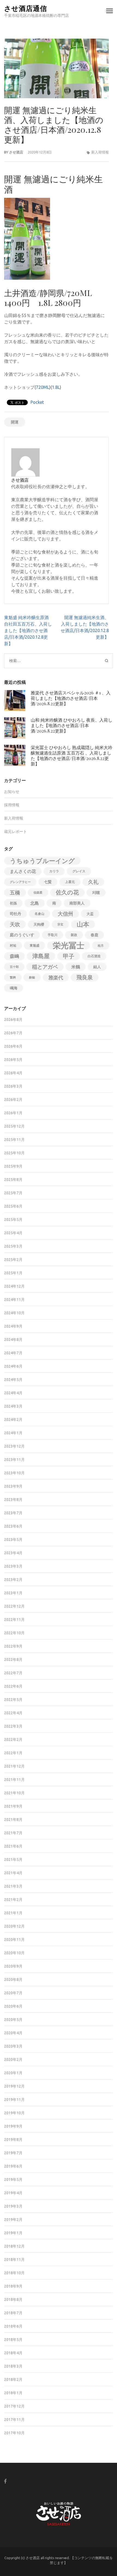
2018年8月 (13, 2300)
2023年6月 (13, 1526)
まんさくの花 (23, 871)
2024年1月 (13, 1433)
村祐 (13, 945)
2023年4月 (13, 1553)
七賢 (48, 882)
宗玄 (60, 924)
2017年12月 (14, 2406)
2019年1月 (13, 2233)
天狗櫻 (39, 924)
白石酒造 (94, 956)
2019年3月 (13, 2206)
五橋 (15, 892)
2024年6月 (13, 1366)
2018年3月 (13, 2366)
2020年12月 (14, 1926)
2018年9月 (13, 2286)
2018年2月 (13, 2380)
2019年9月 (13, 2126)
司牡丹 (16, 914)
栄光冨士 (69, 946)
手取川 (53, 935)
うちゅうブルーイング (42, 861)
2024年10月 (14, 1313)
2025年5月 (13, 1220)
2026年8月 (13, 1020)
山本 (83, 924)
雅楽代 (56, 977)
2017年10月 (14, 2433)
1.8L (56, 387)
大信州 (65, 914)
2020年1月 (13, 2073)
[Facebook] (5, 2481)
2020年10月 (14, 1953)
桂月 (101, 946)
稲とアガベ (45, 967)
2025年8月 (13, 1180)
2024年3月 (13, 1406)
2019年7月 (13, 2153)
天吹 (15, 924)
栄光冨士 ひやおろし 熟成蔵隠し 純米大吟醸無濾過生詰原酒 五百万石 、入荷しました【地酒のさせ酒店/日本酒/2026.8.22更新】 (72, 755)
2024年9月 (13, 1326)
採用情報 (12, 805)
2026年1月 (13, 1113)
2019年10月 (14, 2113)
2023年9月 (13, 1486)
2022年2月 (13, 1740)
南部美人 (77, 903)
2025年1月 (13, 1273)
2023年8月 (13, 1500)
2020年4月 (13, 2033)
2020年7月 (13, 1993)
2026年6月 (13, 1046)
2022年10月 (14, 1633)
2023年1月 (13, 1593)
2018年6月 (13, 2326)
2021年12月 (14, 1766)
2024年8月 (13, 1340)
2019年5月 (13, 2180)
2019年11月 (14, 2100)
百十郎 (14, 967)
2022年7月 (13, 1673)
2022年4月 (13, 1713)
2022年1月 (13, 1753)
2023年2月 (13, 1580)
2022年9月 (13, 1646)
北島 (35, 903)
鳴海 (14, 988)
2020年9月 (13, 1966)
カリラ (54, 871)
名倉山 (39, 914)
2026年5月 (13, 1060)
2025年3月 (13, 1246)
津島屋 (41, 956)
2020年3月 (13, 2046)
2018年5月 (13, 2340)
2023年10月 (14, 1473)
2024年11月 (14, 1300)
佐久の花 (67, 892)
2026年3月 (13, 1086)
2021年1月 (13, 1913)
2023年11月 (14, 1460)
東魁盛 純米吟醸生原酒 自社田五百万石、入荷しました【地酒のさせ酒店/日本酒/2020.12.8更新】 (28, 630)
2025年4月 (13, 1233)
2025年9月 (13, 1166)
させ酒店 (16, 152)
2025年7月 (13, 1193)
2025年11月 (14, 1140)
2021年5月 (13, 1860)
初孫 (13, 903)
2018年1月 (13, 2393)
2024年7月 (13, 1353)
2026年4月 (13, 1073)
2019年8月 (13, 2140)
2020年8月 (13, 1980)
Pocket (37, 402)
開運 (15, 422)
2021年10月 (14, 1793)
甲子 (69, 956)
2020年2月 (13, 2060)
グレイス (79, 871)
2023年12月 (14, 1446)
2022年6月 (13, 1686)
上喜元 (70, 882)
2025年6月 (13, 1206)
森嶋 (14, 956)
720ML (43, 387)
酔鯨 (32, 977)
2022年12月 (14, 1606)
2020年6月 (13, 2006)
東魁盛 (35, 945)
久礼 (93, 882)
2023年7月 (13, 1513)
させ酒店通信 (26, 8)
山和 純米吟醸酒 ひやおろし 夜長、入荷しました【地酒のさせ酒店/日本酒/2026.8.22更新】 (72, 725)
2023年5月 (13, 1540)
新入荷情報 (100, 152)
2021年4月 (13, 1873)
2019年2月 (13, 2220)
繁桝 (13, 977)
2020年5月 (13, 2020)
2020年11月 (14, 1940)
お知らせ (12, 792)
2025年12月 (14, 1126)
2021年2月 (13, 1900)
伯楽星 (38, 892)
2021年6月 (13, 1846)
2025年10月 (14, 1153)
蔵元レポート (16, 832)
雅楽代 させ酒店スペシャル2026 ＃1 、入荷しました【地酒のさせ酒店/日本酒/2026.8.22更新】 (71, 698)
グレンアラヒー (20, 882)
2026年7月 (13, 1033)
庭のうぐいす (22, 935)
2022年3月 (13, 1726)
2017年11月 (14, 2420)
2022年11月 (14, 1620)
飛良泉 (85, 977)
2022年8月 (13, 1660)
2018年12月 (14, 2246)
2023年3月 (13, 1566)
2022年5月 (13, 1700)
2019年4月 (13, 2193)
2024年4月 (13, 1393)
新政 (74, 935)
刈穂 (96, 892)
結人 (97, 967)
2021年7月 (13, 1833)
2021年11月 (14, 1780)
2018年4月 (13, 2353)
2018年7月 (13, 2313)
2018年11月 (14, 2260)
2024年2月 (13, 1420)
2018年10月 (14, 2273)
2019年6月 (13, 2166)
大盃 (90, 914)
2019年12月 (14, 2086)
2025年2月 (13, 1260)
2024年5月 (13, 1380)
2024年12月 (14, 1286)
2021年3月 (13, 1886)
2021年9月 (13, 1806)
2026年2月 (13, 1100)
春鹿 (94, 935)
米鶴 (76, 967)
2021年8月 (13, 1820)
